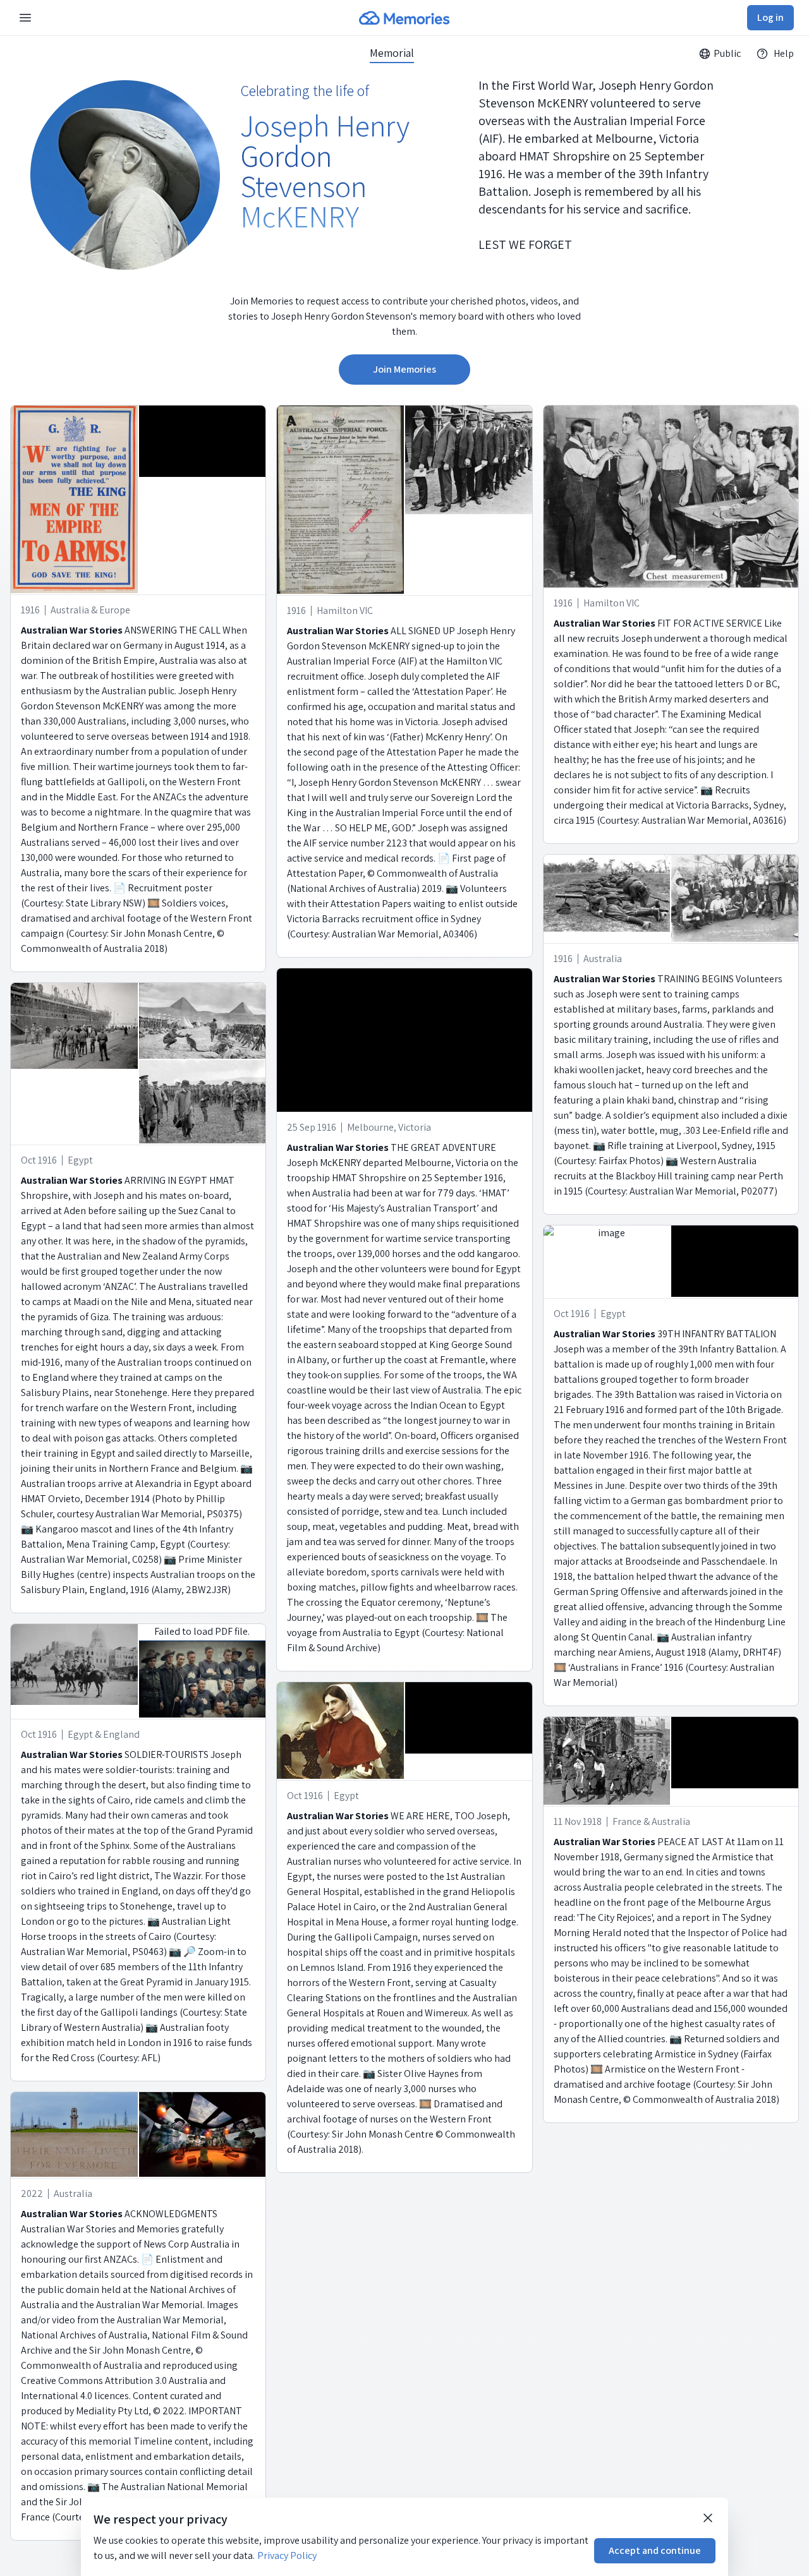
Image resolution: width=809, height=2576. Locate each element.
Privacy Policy (287, 2555)
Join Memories (404, 369)
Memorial (392, 53)
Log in (770, 17)
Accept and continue (655, 2550)
